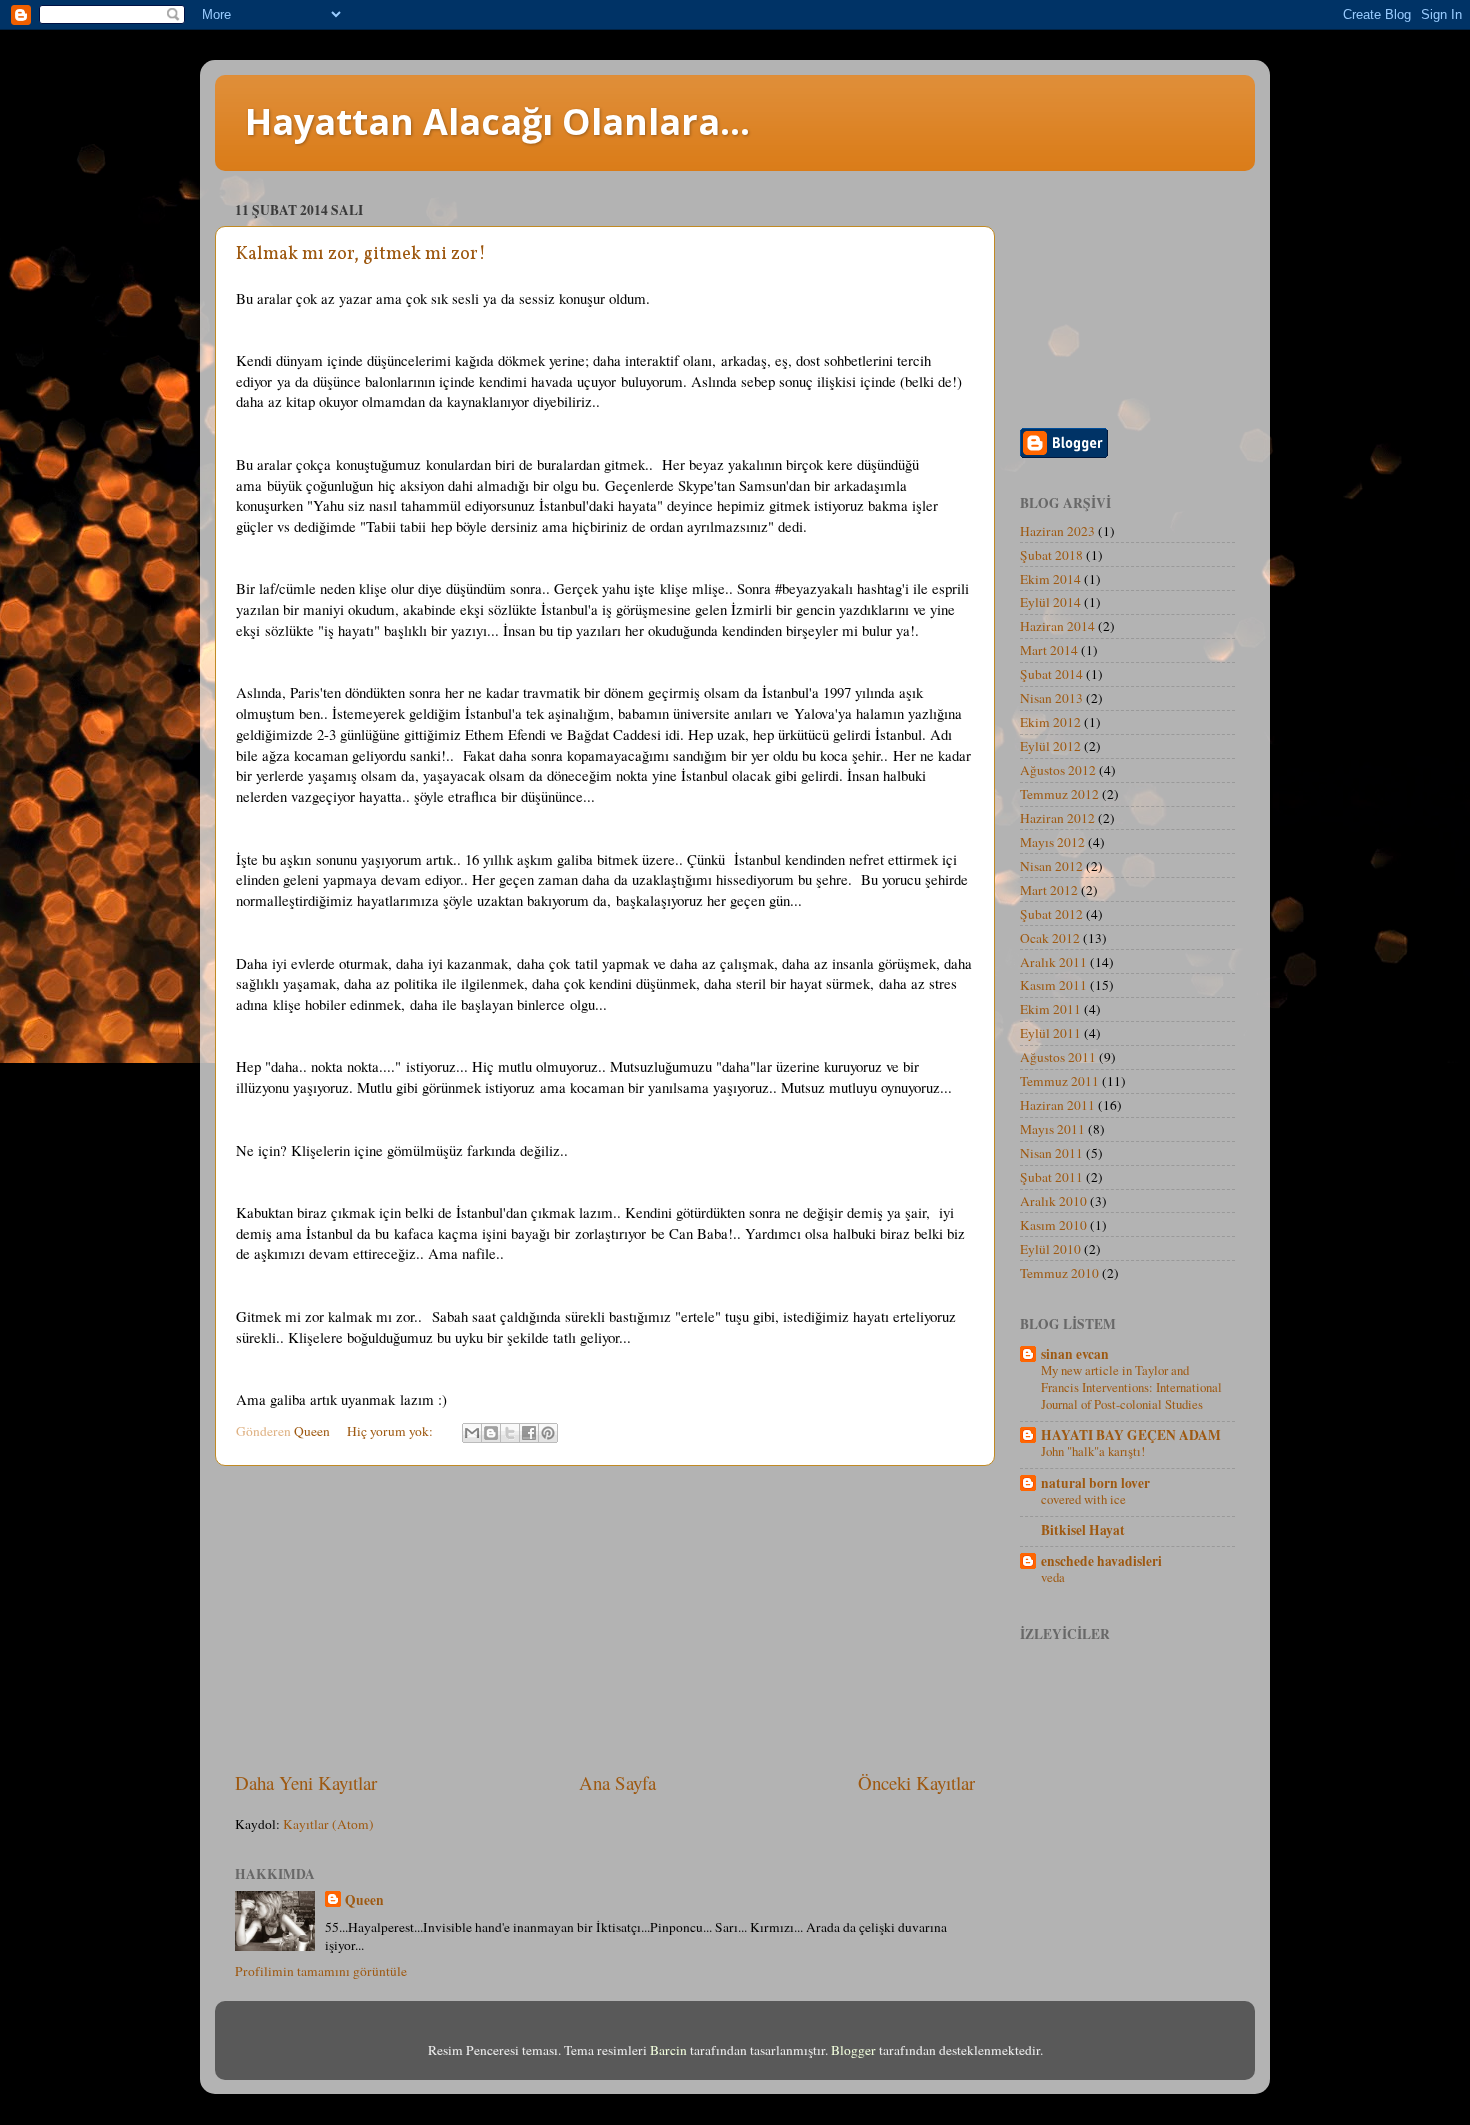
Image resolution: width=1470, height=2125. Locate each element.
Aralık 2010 (1053, 1201)
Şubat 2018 (1051, 555)
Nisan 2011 (1051, 1153)
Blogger (853, 2050)
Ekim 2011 (1050, 1009)
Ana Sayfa (617, 1782)
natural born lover (1095, 1483)
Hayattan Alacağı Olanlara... (497, 121)
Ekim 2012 (1050, 722)
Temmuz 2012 (1059, 794)
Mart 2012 (1049, 890)
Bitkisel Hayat (1083, 1530)
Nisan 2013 (1051, 698)
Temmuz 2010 (1059, 1273)
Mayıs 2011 (1052, 1129)
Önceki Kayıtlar (916, 1782)
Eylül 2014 (1050, 602)
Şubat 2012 (1051, 914)
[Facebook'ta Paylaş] (529, 1433)
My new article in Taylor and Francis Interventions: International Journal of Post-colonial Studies (1131, 1386)
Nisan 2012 (1051, 866)
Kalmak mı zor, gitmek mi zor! (361, 254)
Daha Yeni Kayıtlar (306, 1782)
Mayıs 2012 (1052, 842)
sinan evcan (1075, 1354)
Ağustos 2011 (1058, 1057)
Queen (364, 1900)
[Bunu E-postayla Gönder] (472, 1433)
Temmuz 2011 (1059, 1081)
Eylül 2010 (1050, 1249)
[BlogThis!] (491, 1433)
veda (1053, 1577)
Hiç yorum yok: (391, 1431)
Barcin (668, 2050)
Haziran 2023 (1057, 531)
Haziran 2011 (1057, 1105)
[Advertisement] (605, 1618)
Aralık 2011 (1053, 962)
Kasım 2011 (1053, 985)
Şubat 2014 (1051, 674)
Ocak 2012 (1050, 938)
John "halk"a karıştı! (1093, 1451)
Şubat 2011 (1051, 1177)
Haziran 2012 (1057, 818)
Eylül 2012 (1050, 746)
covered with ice (1083, 1499)
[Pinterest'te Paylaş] (548, 1433)
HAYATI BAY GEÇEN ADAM (1131, 1435)
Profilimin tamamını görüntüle (321, 1971)
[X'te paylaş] (510, 1433)
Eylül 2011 (1050, 1033)
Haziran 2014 (1057, 626)
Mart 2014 (1049, 650)
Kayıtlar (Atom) (328, 1824)
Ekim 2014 (1050, 579)
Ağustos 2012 (1058, 770)
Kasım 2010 (1053, 1225)
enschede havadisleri (1101, 1561)
